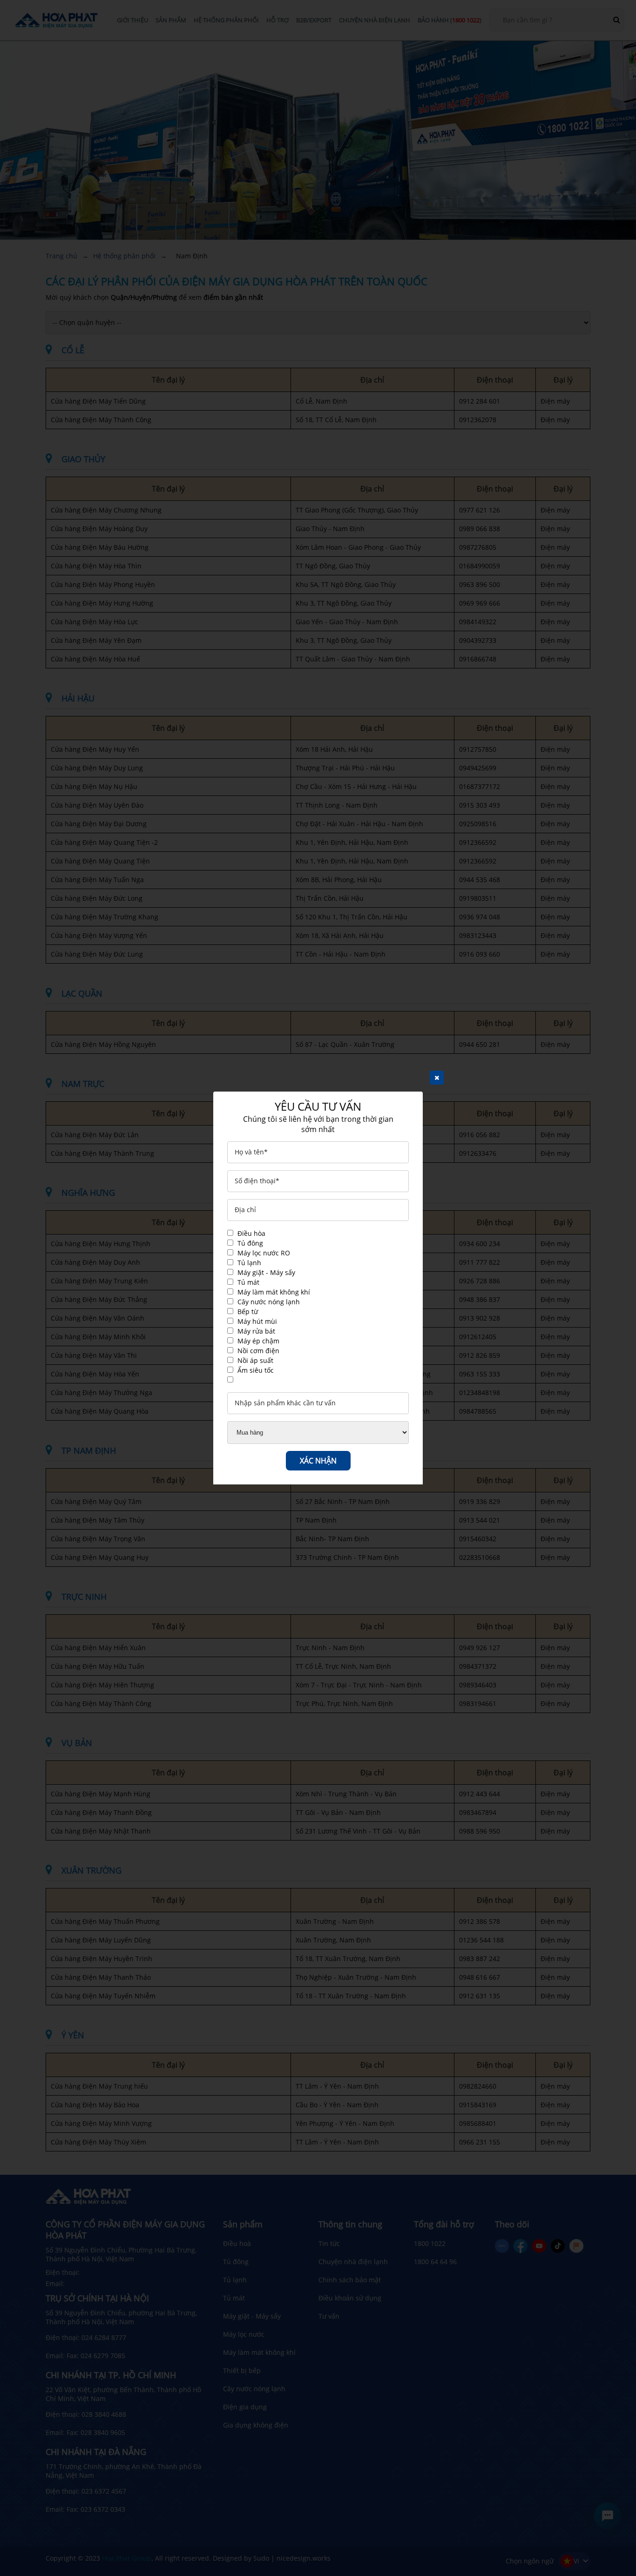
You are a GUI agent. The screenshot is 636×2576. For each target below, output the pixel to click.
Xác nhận (318, 1461)
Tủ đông (250, 1243)
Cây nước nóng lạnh (269, 1302)
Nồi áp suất (255, 1360)
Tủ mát (248, 1282)
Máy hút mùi (257, 1321)
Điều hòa (251, 1233)
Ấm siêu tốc (256, 1370)
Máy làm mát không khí (274, 1292)
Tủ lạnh (249, 1263)
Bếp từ (248, 1312)
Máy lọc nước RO (264, 1253)
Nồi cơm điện (258, 1351)
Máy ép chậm (258, 1341)
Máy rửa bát (256, 1331)
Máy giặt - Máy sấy (266, 1272)
